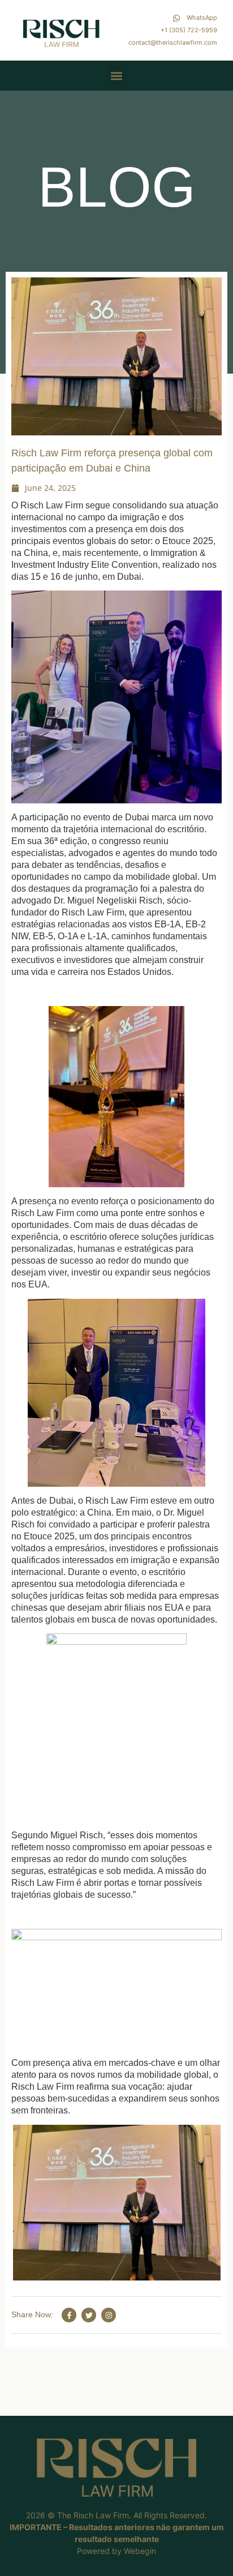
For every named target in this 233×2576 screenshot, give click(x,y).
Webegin (140, 2551)
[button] (117, 76)
